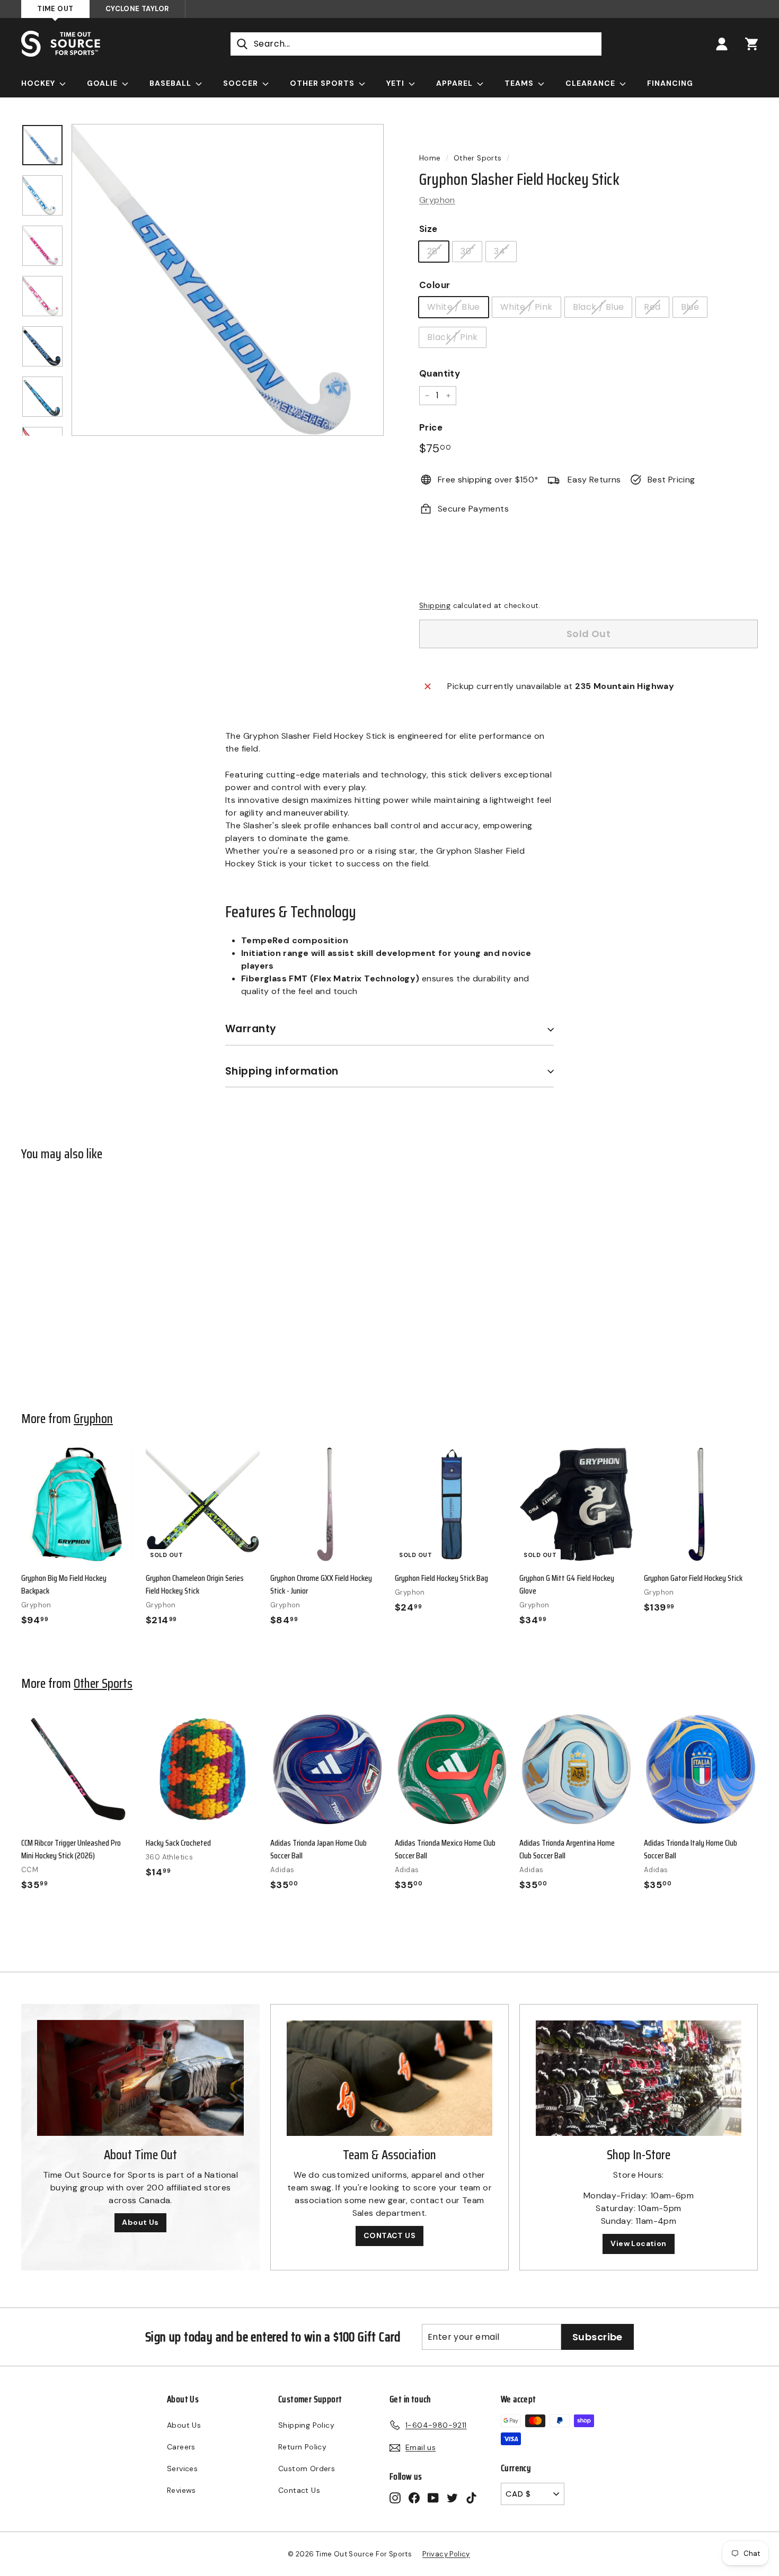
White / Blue (454, 307)
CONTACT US (389, 2235)
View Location (638, 2243)
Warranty (251, 1029)
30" (467, 251)
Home (430, 158)
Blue (690, 307)
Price (431, 427)
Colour (435, 285)
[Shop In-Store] (639, 2078)
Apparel (455, 83)
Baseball (171, 83)
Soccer (242, 83)
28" (434, 251)
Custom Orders (307, 2468)
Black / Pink (453, 337)
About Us (140, 2222)
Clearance (591, 83)
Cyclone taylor (137, 9)
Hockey (39, 83)
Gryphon (437, 200)
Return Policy (302, 2447)
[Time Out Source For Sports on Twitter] (452, 2497)
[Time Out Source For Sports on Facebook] (414, 2497)
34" (501, 251)
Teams (520, 83)
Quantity (440, 373)
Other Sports (323, 83)
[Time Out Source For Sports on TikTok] (471, 2497)
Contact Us (299, 2490)
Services (182, 2468)
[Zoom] (228, 280)
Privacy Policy (446, 2554)
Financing (670, 83)
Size (428, 229)
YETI (396, 83)
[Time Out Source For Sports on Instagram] (395, 2497)
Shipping (435, 606)
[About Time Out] (140, 2078)
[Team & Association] (389, 2078)
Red (652, 307)
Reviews (182, 2490)
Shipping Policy (306, 2425)
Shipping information (282, 1071)
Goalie (103, 83)
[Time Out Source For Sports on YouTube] (433, 2497)
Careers (181, 2447)
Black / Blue (599, 307)
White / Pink (526, 307)
